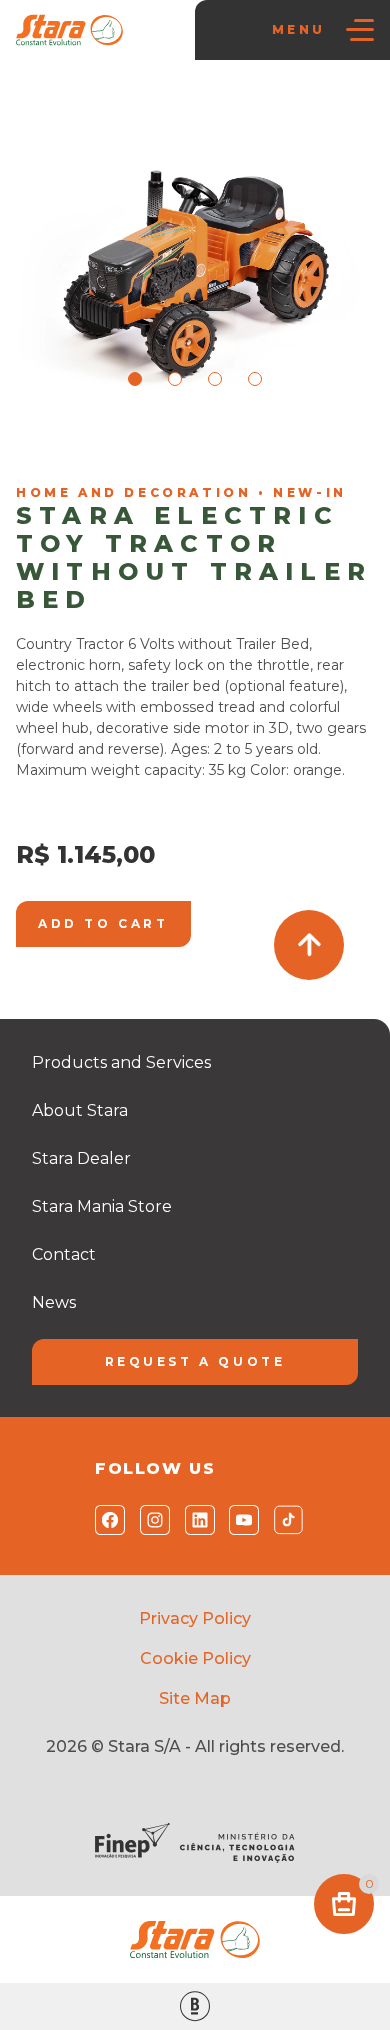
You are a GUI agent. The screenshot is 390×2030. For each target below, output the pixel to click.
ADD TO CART (103, 923)
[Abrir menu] (360, 30)
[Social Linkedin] (195, 1520)
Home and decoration (282, 450)
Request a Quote (195, 1361)
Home (47, 450)
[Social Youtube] (239, 1520)
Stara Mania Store (140, 450)
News (54, 1302)
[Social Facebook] (105, 1520)
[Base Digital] (195, 2006)
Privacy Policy (195, 1618)
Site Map (195, 1698)
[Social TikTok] (284, 1520)
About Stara (80, 1110)
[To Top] (309, 945)
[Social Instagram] (150, 1520)
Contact (64, 1254)
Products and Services (121, 1062)
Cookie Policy (195, 1658)
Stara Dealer (81, 1158)
